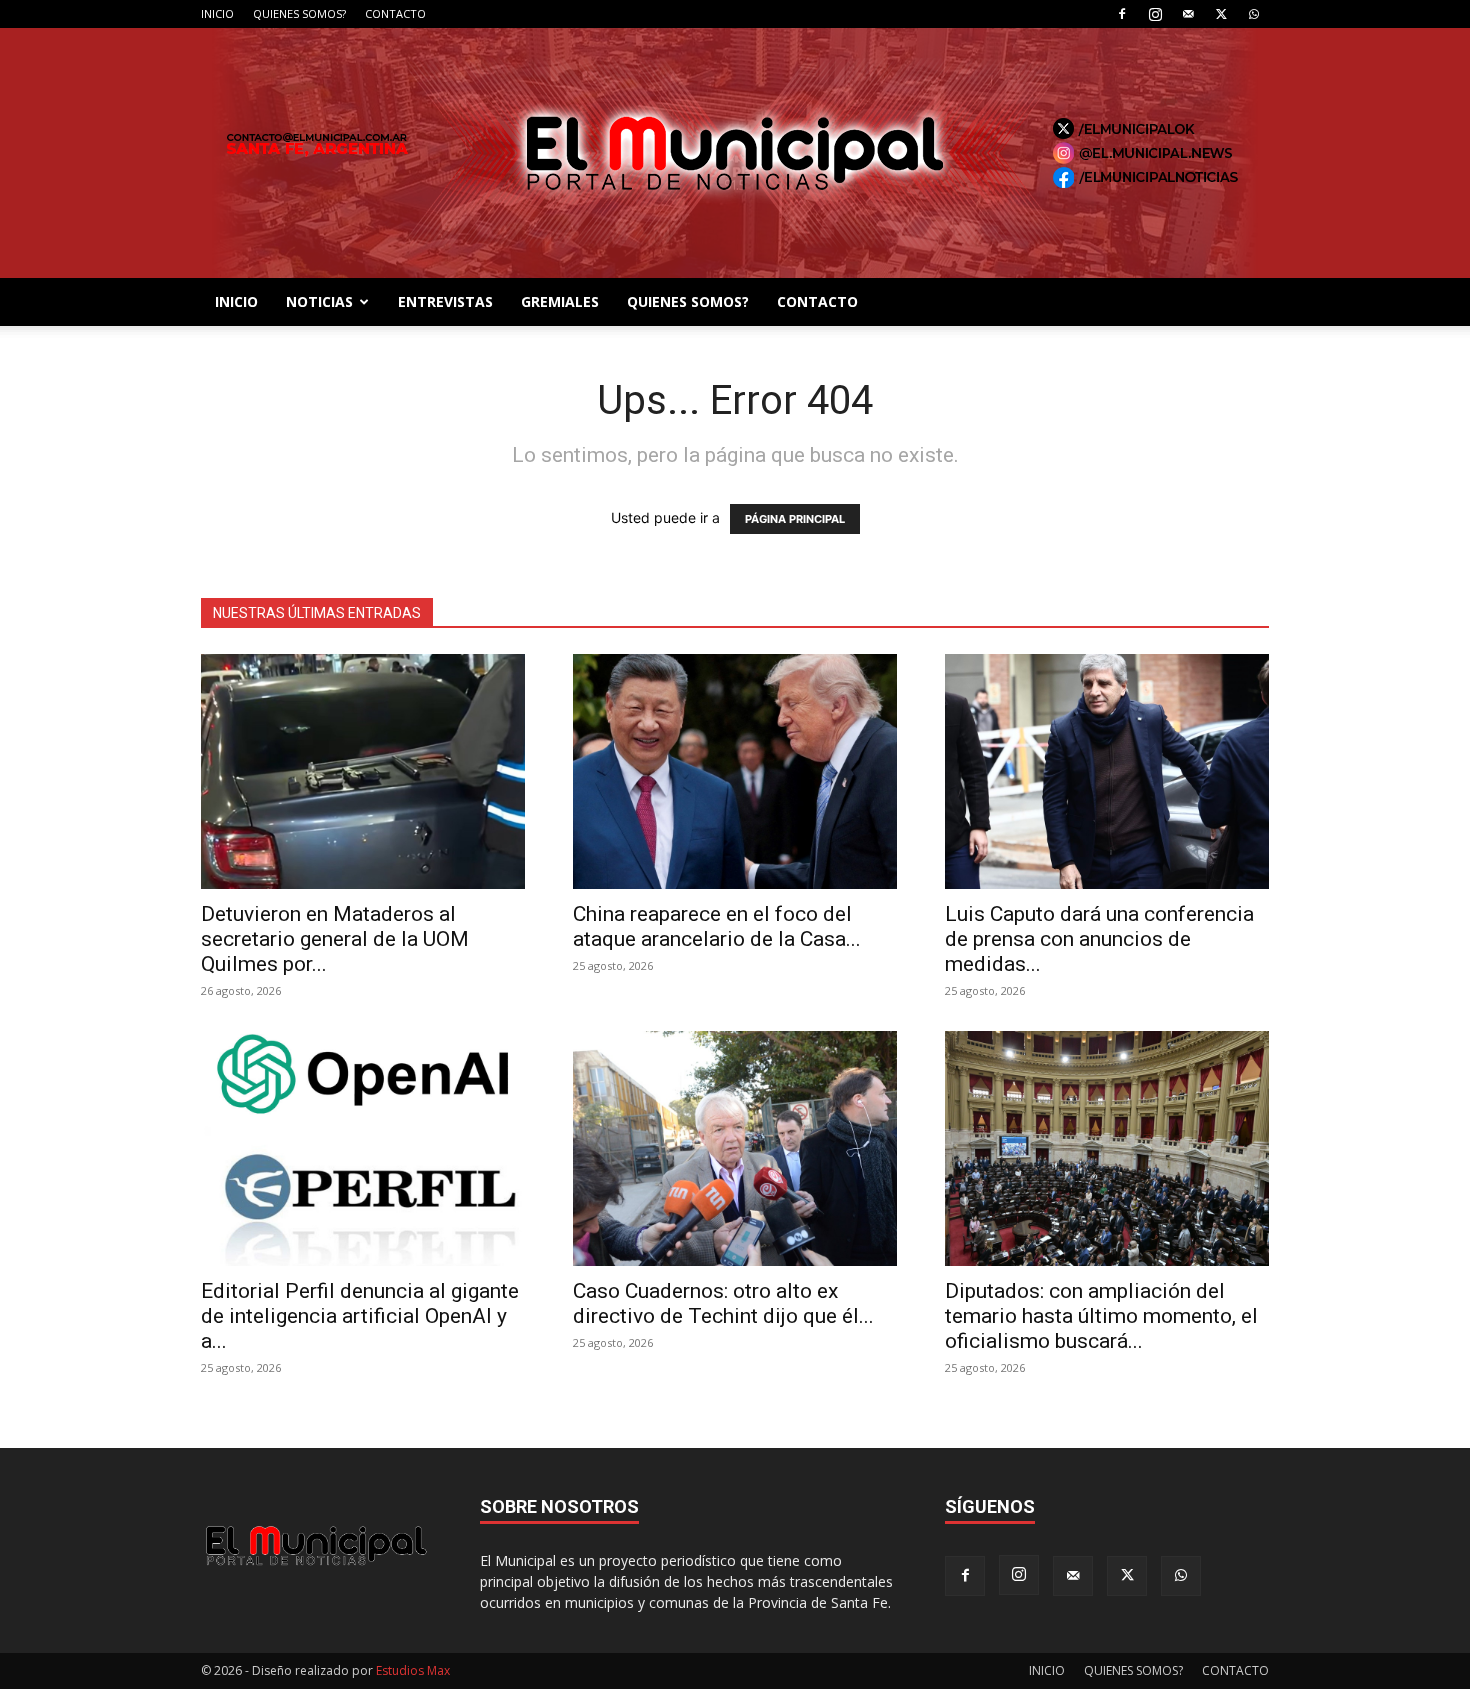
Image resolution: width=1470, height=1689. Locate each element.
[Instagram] (1155, 14)
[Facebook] (1122, 14)
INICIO (217, 13)
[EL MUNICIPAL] (735, 153)
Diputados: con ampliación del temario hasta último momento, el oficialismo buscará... (1101, 1316)
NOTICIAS (319, 301)
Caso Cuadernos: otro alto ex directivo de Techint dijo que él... (723, 1303)
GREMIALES (560, 301)
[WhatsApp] (1254, 14)
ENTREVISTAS (445, 301)
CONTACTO (395, 13)
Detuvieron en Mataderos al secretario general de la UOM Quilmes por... (335, 939)
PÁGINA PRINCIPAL (795, 519)
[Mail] (1188, 14)
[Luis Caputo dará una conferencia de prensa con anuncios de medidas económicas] (1107, 771)
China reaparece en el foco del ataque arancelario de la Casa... (717, 926)
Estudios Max (413, 1670)
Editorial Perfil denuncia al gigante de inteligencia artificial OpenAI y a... (360, 1316)
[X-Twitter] (1221, 14)
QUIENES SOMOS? (299, 13)
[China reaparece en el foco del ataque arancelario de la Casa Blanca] (735, 771)
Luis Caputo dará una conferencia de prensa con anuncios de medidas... (1099, 939)
